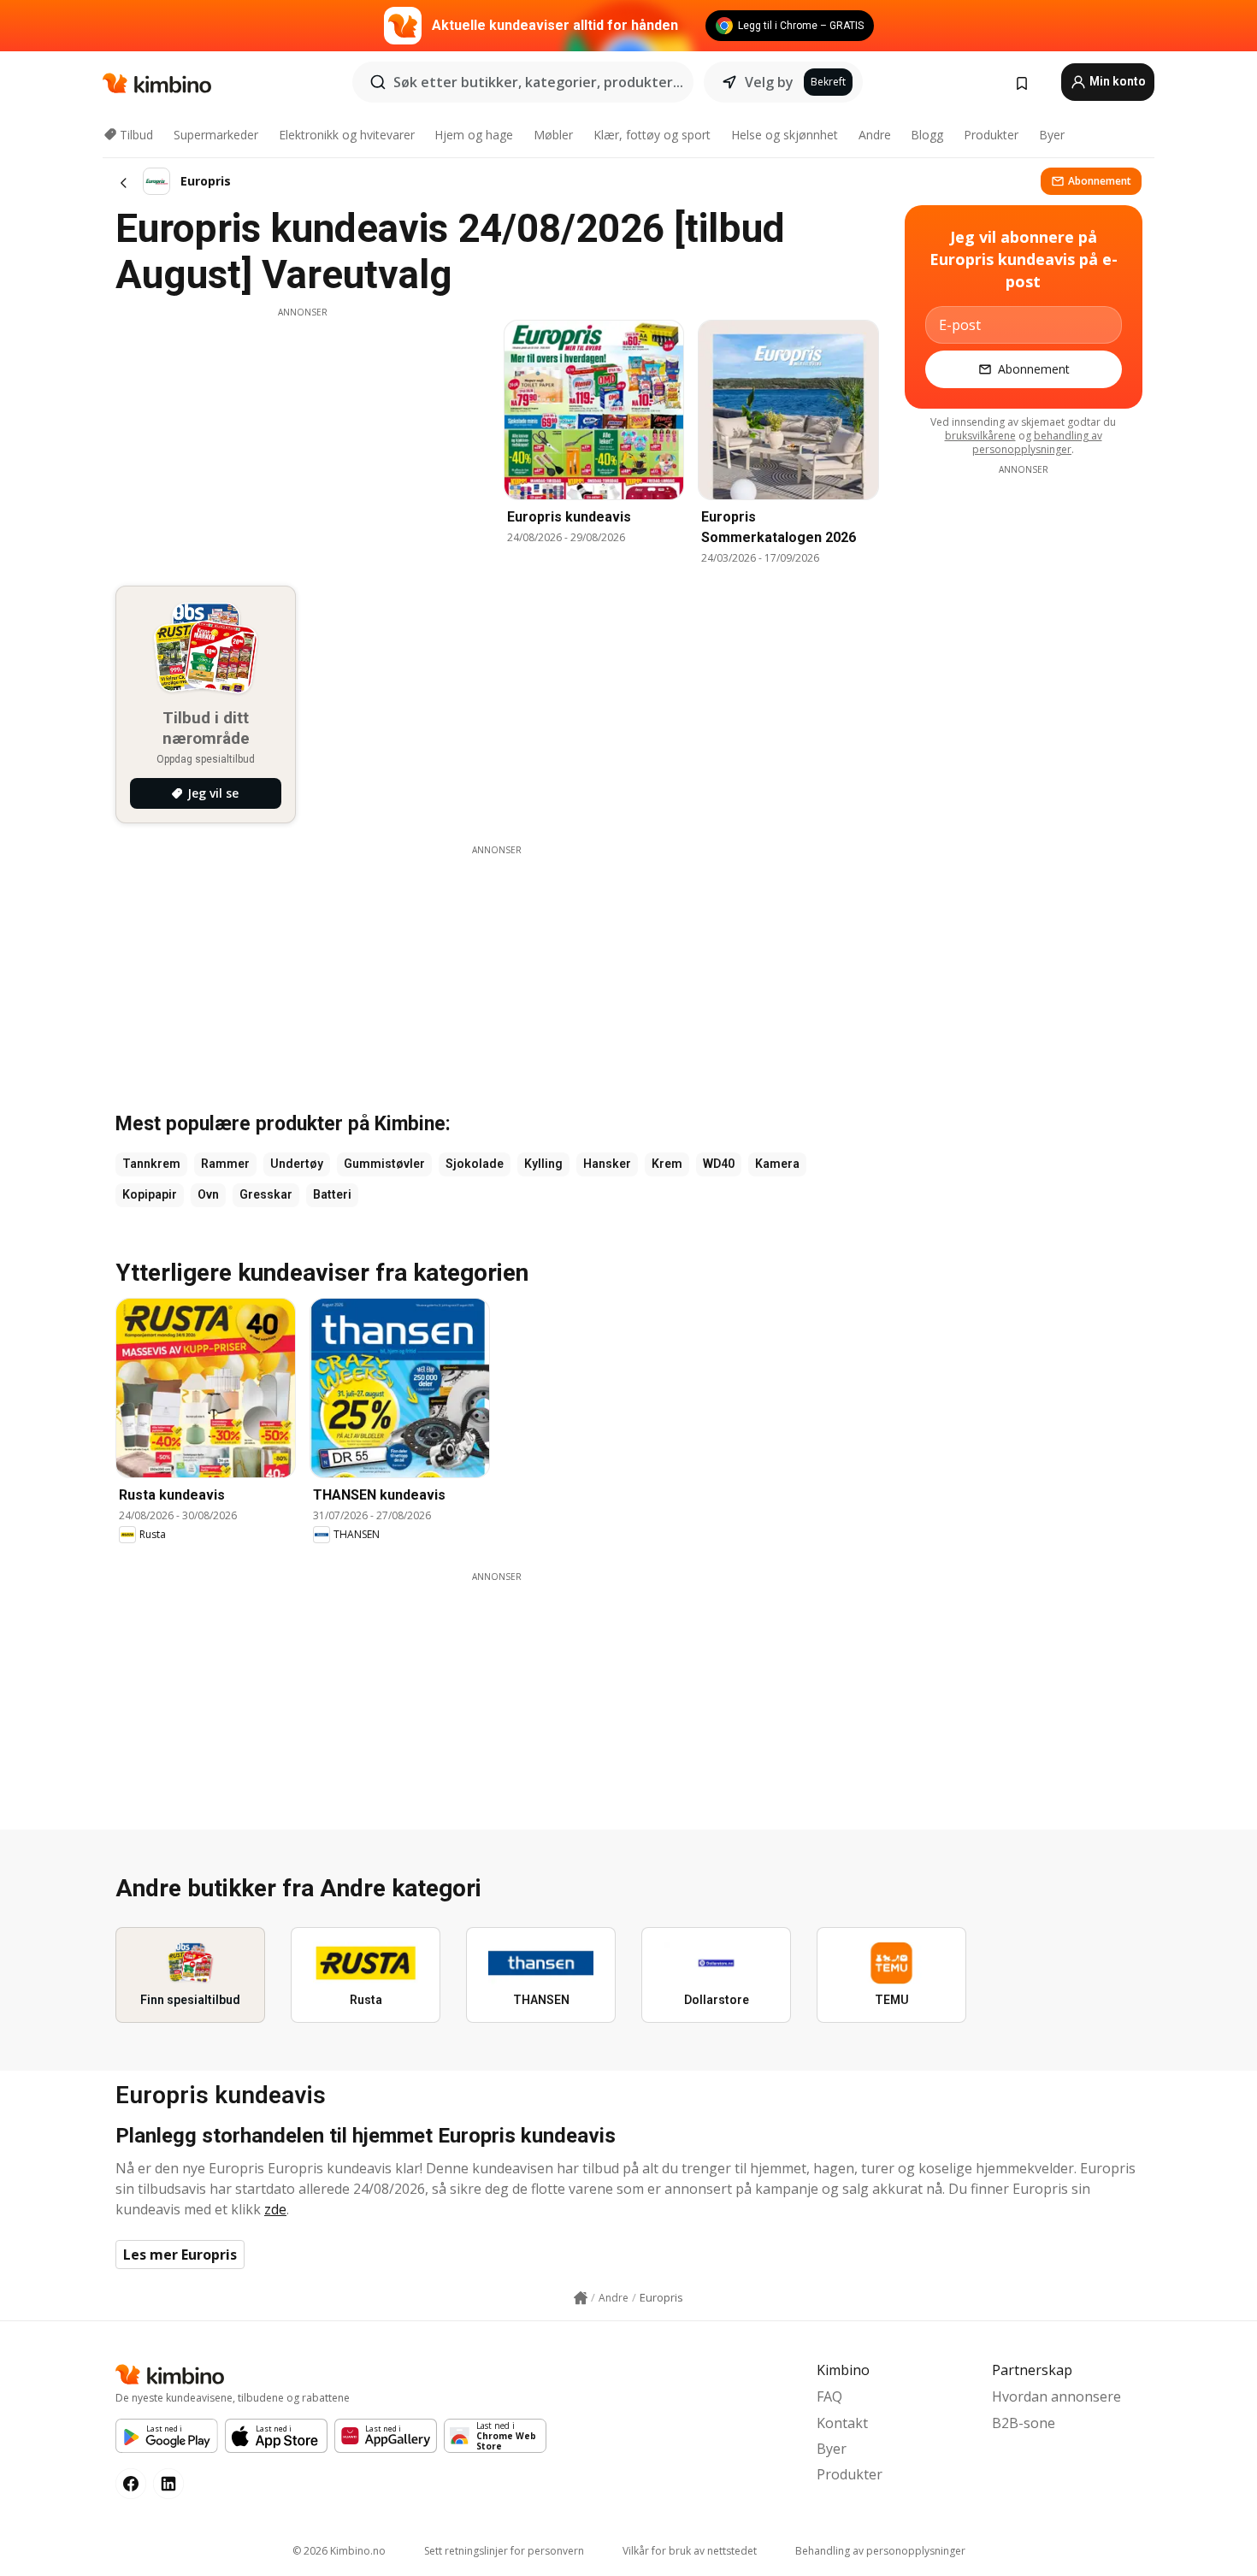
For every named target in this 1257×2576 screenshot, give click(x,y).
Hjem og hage (474, 135)
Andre (875, 135)
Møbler (553, 135)
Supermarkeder (216, 135)
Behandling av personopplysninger (880, 2551)
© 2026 (339, 2551)
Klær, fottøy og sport (652, 135)
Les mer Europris (180, 2255)
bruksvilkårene (980, 436)
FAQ (829, 2396)
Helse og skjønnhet (785, 135)
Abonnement (1100, 181)
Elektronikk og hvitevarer (347, 135)
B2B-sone (1024, 2423)
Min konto (1116, 81)
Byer (1052, 135)
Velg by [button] (769, 82)
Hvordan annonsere (1056, 2396)
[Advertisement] (303, 439)
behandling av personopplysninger (1037, 442)
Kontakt (842, 2423)
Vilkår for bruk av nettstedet (690, 2551)
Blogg (927, 135)
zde (275, 2209)
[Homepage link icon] (581, 2298)
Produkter (991, 135)
